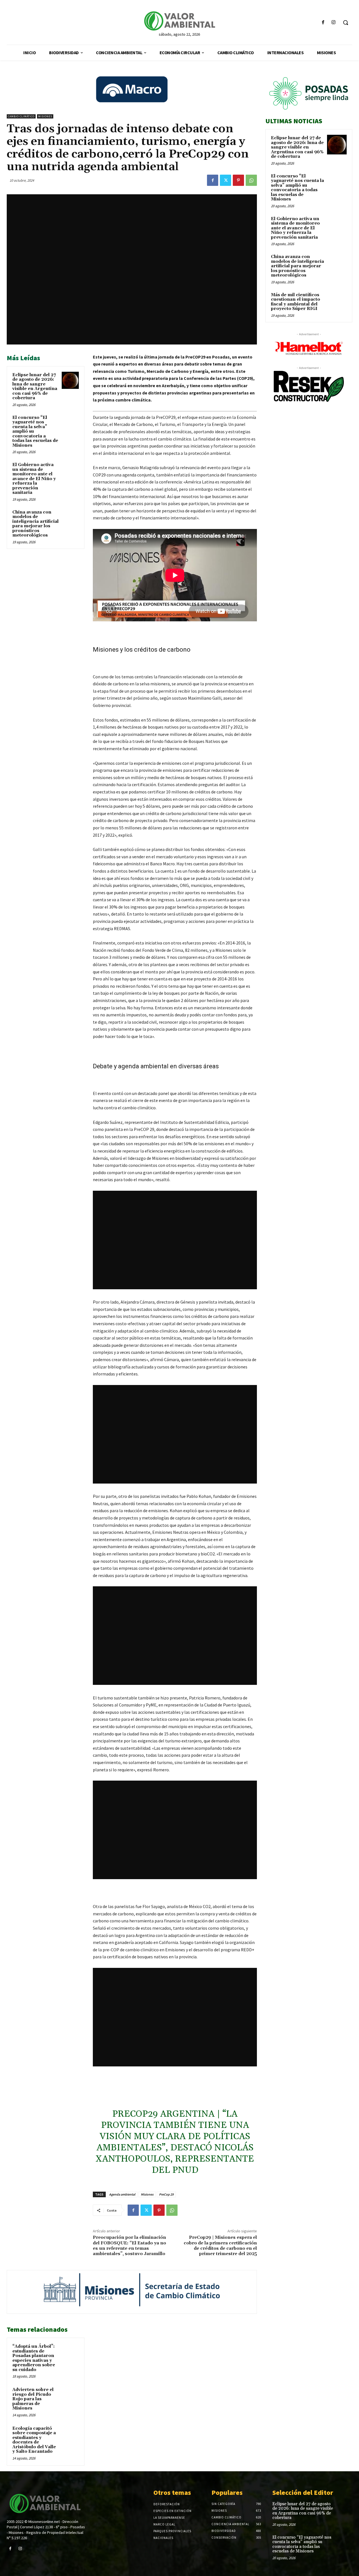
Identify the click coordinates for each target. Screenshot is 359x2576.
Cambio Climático (21, 116)
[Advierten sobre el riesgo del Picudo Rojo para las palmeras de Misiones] (70, 2395)
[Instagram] (334, 23)
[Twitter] (225, 180)
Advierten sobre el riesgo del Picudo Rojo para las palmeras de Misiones (33, 2399)
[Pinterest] (238, 180)
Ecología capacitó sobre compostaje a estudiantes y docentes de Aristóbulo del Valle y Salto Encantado (34, 2440)
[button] (346, 22)
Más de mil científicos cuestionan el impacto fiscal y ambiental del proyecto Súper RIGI (295, 302)
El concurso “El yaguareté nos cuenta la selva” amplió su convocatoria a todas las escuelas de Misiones (297, 188)
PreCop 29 (166, 2194)
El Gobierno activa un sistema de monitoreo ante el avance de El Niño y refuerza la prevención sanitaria (34, 479)
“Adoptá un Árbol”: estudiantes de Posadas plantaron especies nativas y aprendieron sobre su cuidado (34, 2358)
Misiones (45, 116)
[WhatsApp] (251, 180)
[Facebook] (323, 23)
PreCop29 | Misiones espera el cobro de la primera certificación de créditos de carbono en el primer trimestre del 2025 (220, 2246)
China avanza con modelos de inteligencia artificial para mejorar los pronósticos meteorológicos (35, 524)
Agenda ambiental (122, 2194)
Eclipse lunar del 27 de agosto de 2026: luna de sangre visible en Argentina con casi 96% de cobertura (35, 387)
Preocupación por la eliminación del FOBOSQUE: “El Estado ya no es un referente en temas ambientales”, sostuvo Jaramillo (129, 2246)
